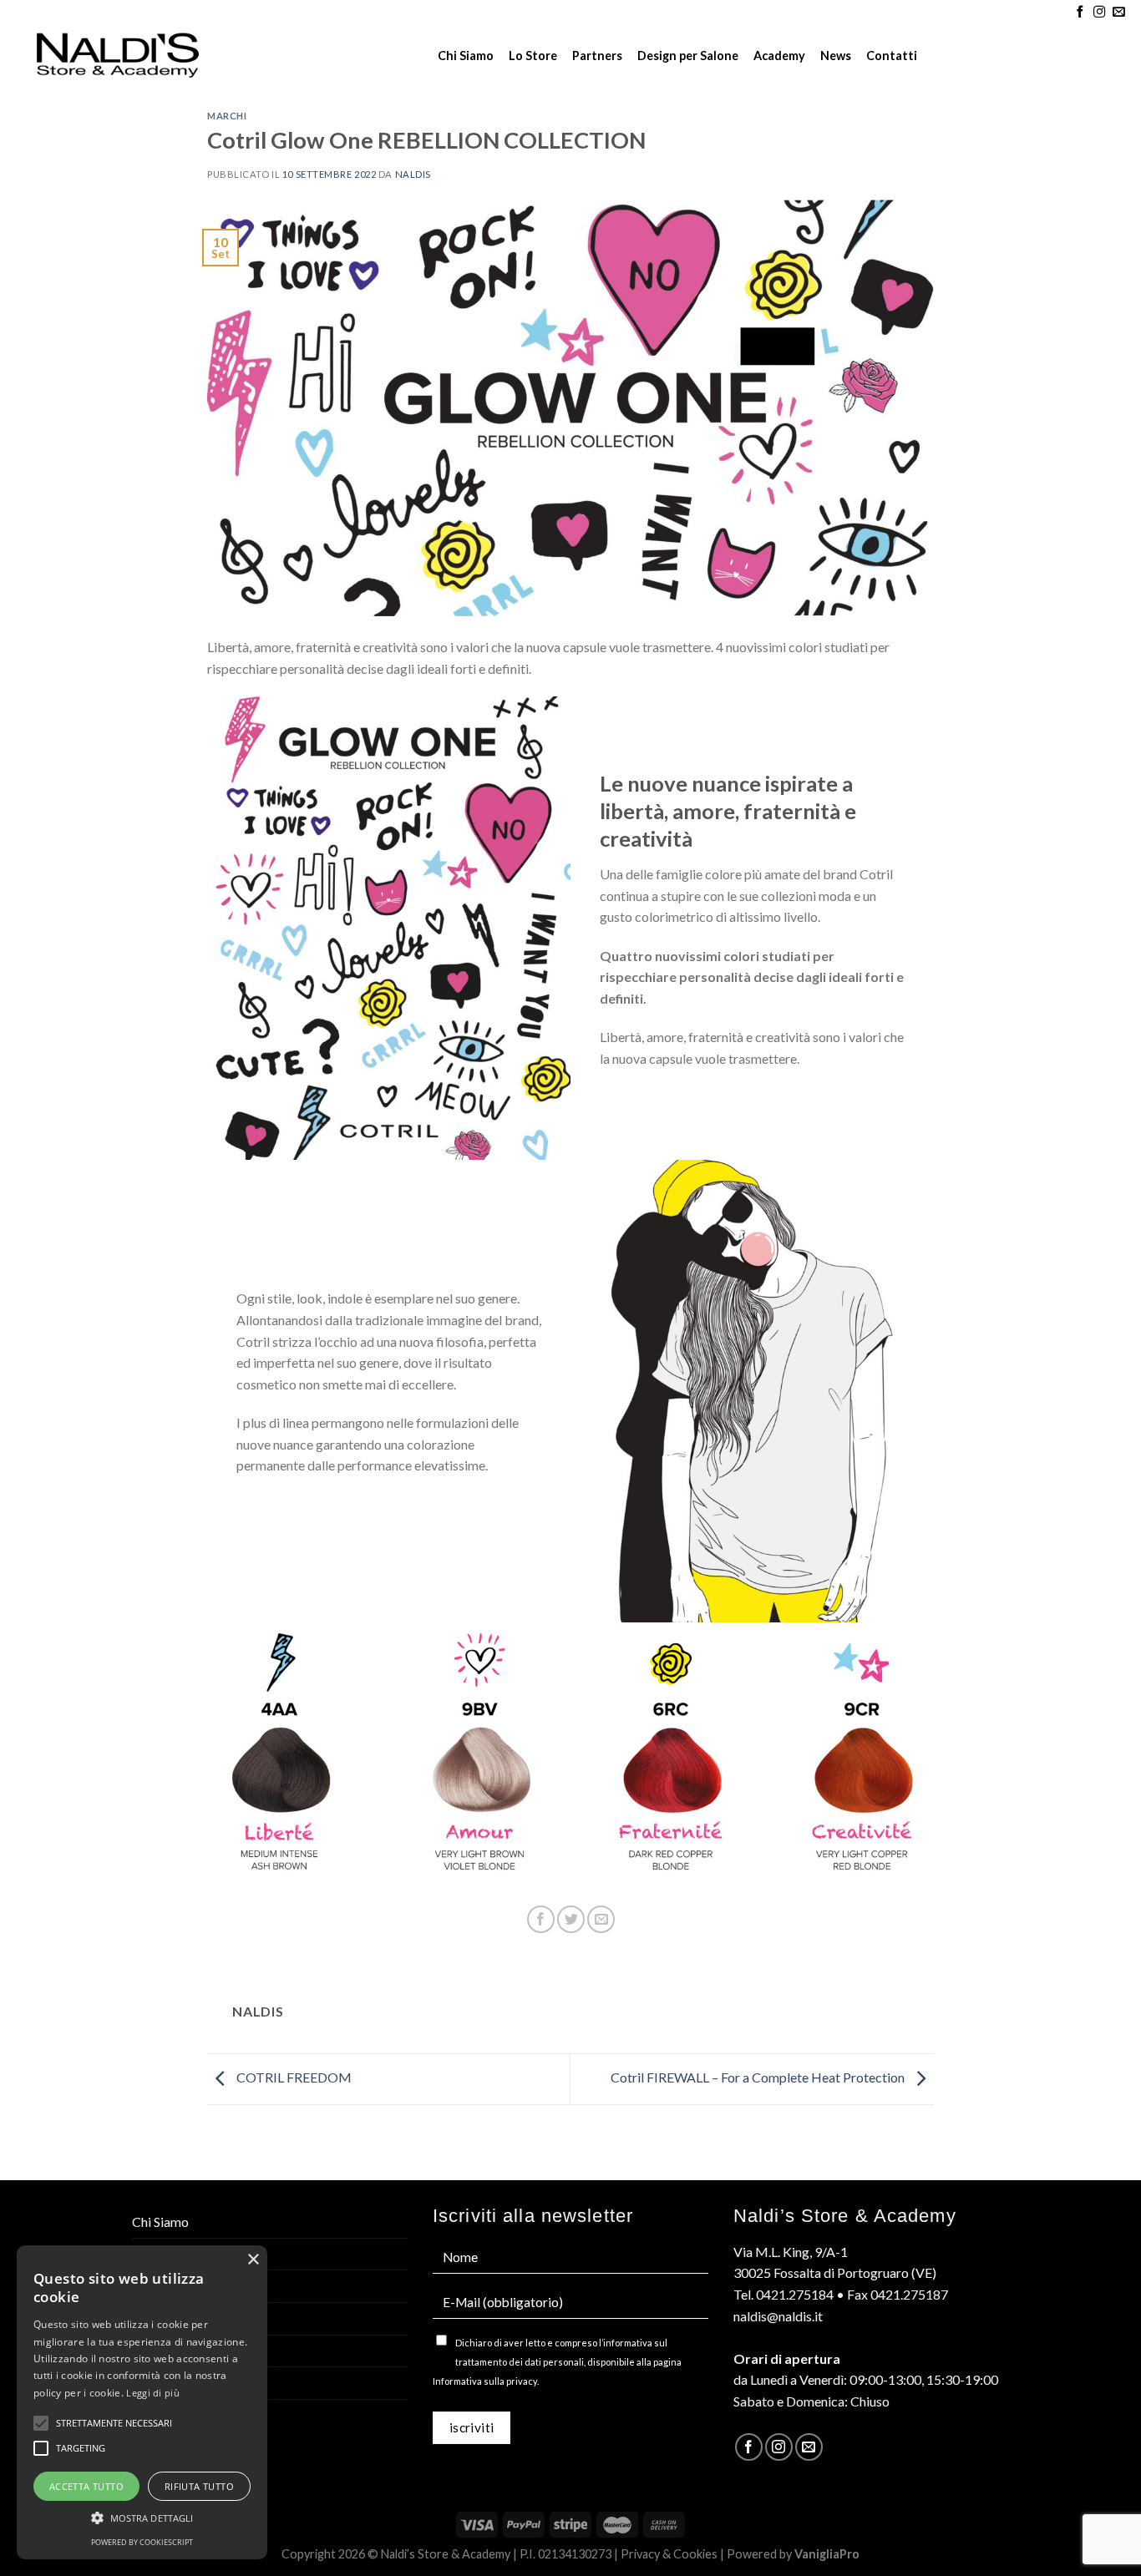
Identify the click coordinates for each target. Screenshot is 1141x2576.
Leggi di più (153, 2393)
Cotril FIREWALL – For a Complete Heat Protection (759, 2077)
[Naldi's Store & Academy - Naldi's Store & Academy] (118, 56)
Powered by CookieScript (142, 2542)
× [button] (253, 2260)
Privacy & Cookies (669, 2554)
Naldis (413, 174)
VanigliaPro (827, 2554)
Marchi (227, 116)
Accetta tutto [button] (86, 2486)
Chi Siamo (466, 56)
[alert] (142, 2402)
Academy (779, 56)
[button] (142, 2518)
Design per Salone (688, 56)
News (836, 56)
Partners (597, 56)
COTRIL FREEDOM (293, 2077)
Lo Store (533, 56)
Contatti (892, 56)
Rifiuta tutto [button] (199, 2486)
